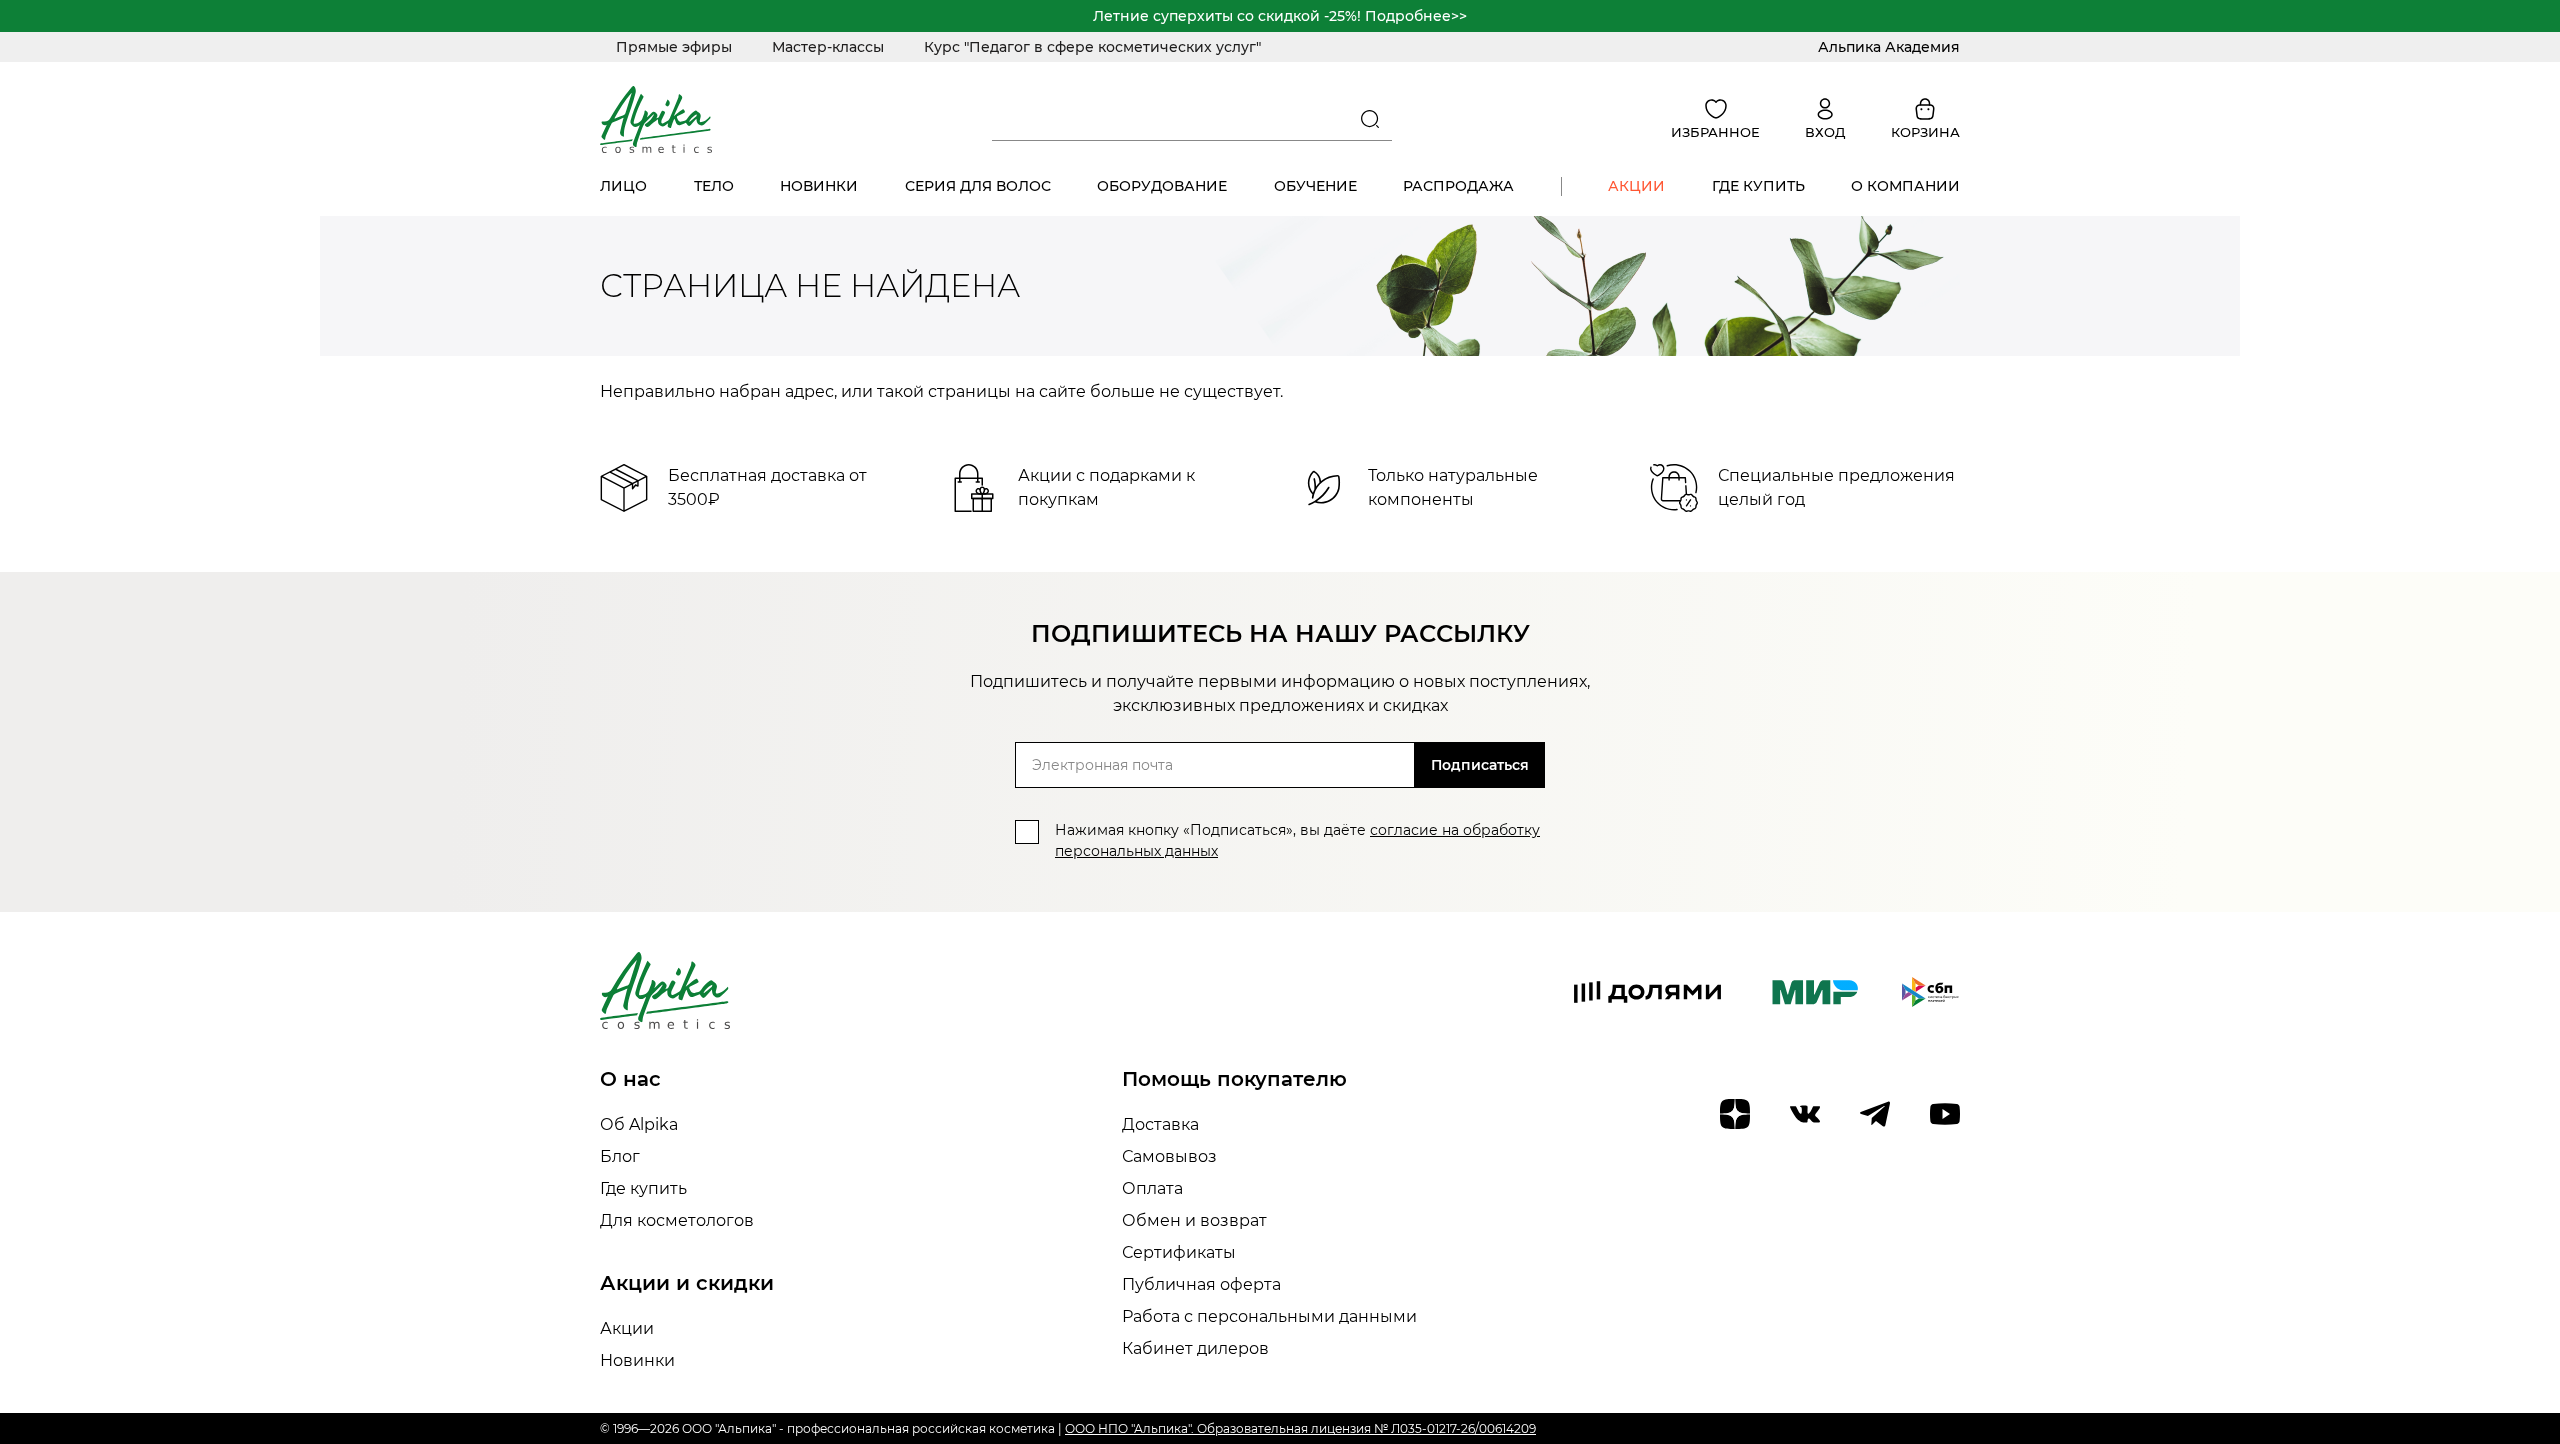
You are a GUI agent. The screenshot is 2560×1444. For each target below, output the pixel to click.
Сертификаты (1179, 1252)
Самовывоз (1169, 1156)
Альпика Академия (1889, 47)
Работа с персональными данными (1269, 1316)
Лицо (623, 186)
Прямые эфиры (674, 47)
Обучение (1315, 186)
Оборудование (1162, 186)
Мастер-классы (828, 47)
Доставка (1160, 1124)
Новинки (819, 186)
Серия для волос (978, 186)
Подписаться (1480, 765)
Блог (620, 1156)
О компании (1905, 186)
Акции (1636, 186)
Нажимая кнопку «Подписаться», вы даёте (1297, 840)
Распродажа (1458, 186)
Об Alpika (639, 1124)
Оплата (1152, 1188)
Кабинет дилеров (1195, 1348)
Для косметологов (677, 1220)
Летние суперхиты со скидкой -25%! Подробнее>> (1280, 16)
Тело (714, 186)
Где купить (1758, 186)
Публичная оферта (1201, 1284)
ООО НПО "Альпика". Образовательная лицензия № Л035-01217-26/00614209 (1300, 1428)
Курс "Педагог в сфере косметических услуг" (1092, 47)
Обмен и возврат (1194, 1220)
